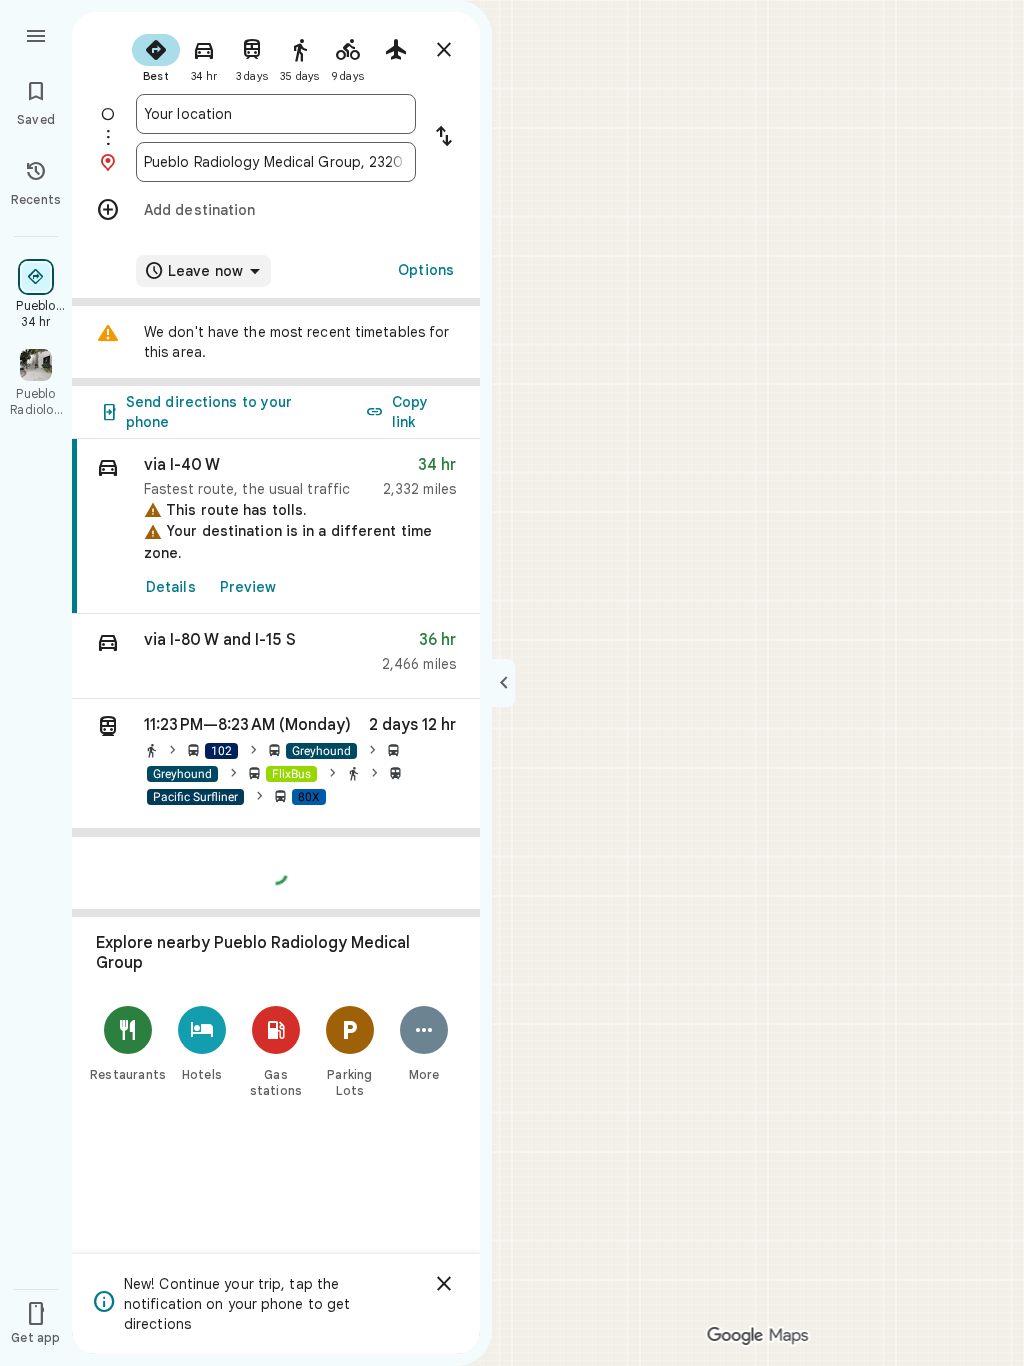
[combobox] (276, 114)
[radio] (156, 56)
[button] (276, 656)
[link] (276, 526)
